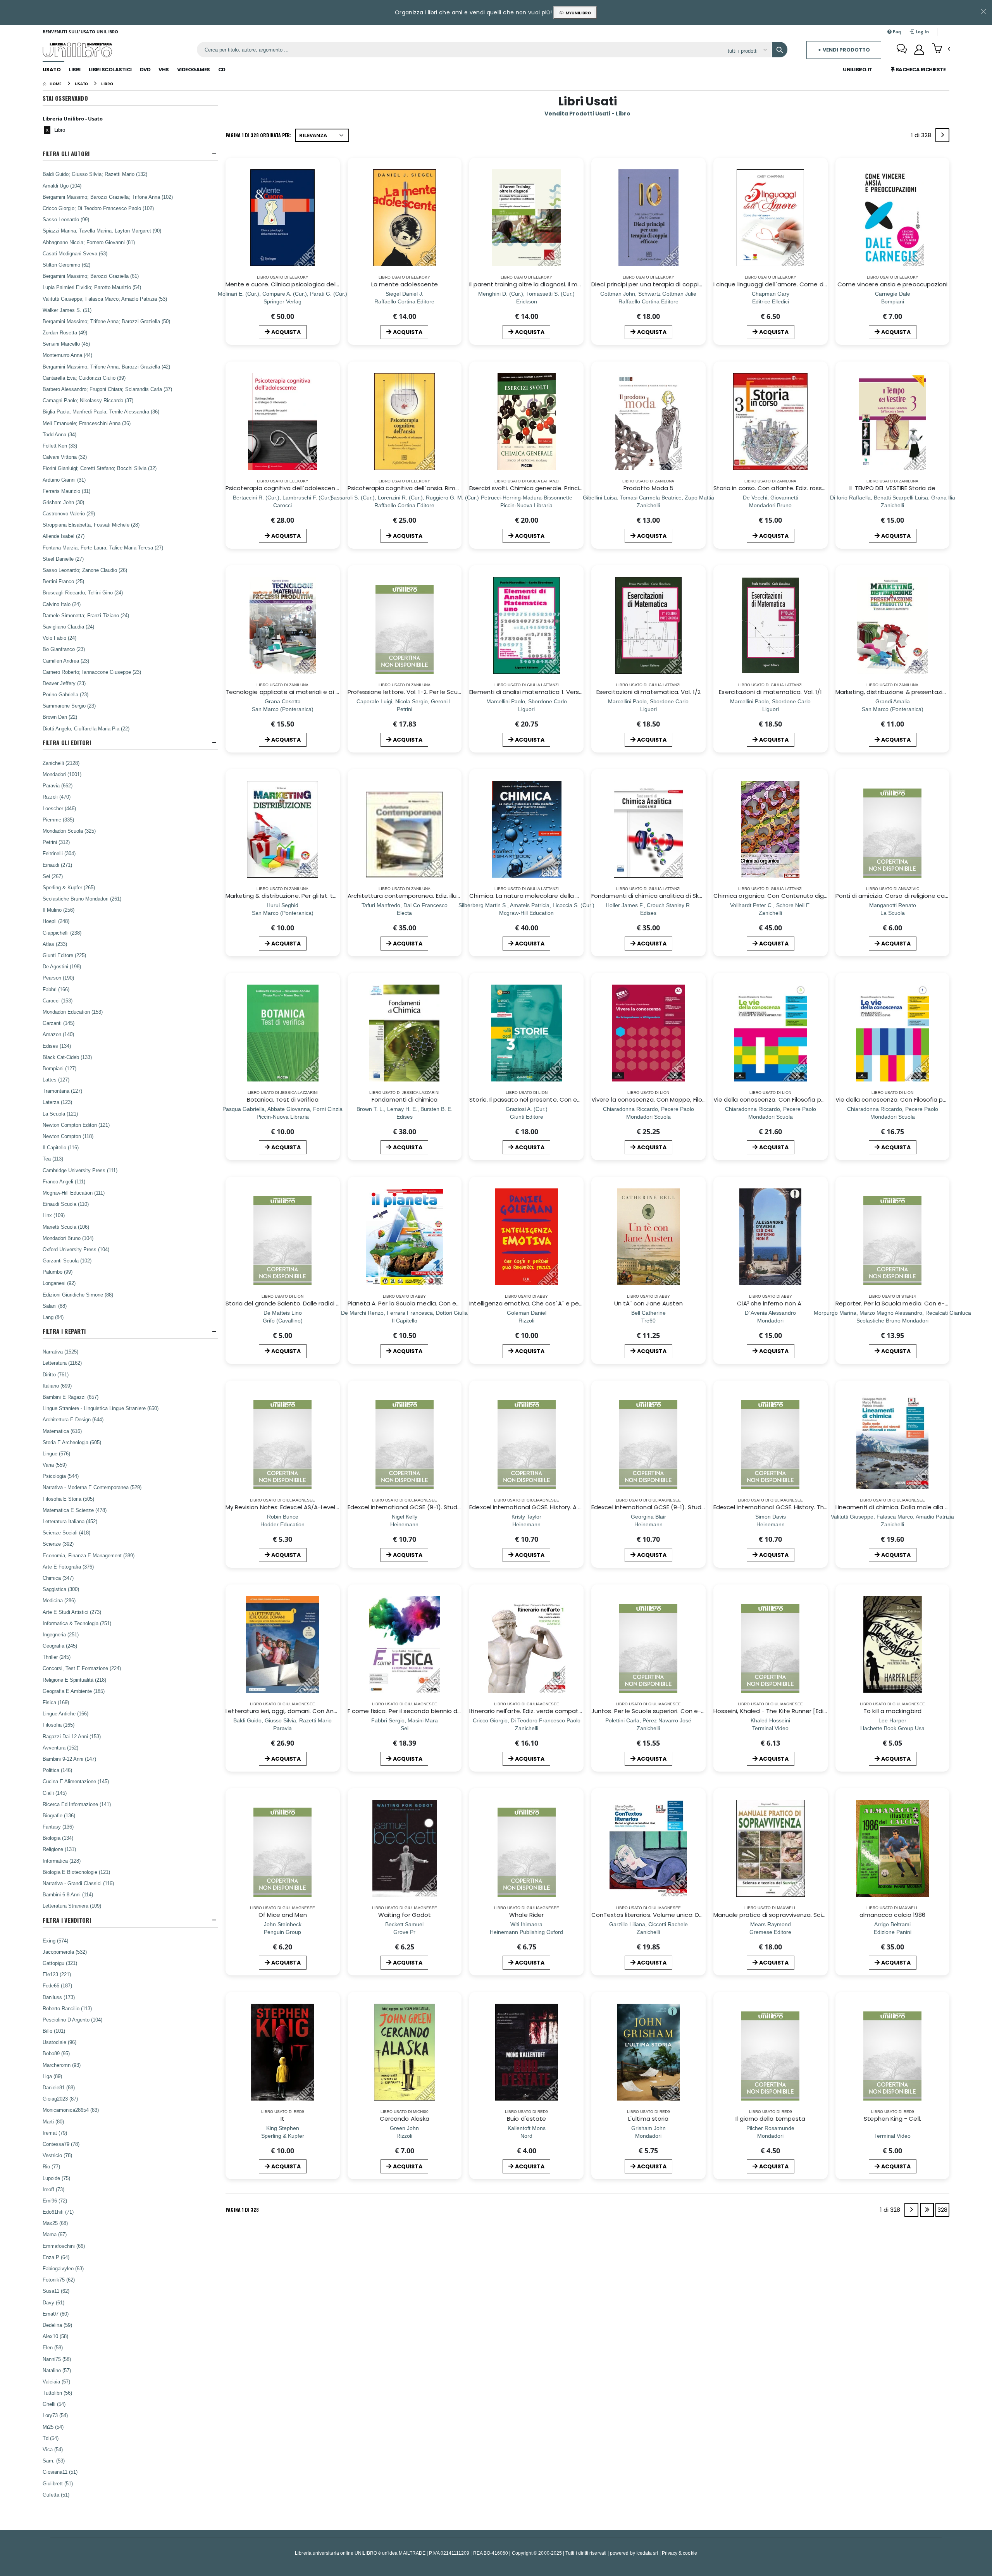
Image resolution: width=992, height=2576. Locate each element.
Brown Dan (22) (60, 717)
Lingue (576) (56, 1453)
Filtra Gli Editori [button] (67, 743)
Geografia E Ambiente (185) (74, 1691)
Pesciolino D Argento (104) (72, 2020)
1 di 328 (922, 137)
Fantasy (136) (58, 1827)
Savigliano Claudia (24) (68, 627)
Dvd (145, 70)
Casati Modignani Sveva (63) (75, 253)
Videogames (194, 70)
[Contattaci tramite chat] (902, 50)
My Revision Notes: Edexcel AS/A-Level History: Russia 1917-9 (312, 1507)
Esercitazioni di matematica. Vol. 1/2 (648, 692)
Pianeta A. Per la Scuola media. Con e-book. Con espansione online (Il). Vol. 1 (458, 1303)
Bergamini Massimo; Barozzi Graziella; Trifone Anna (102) (108, 197)
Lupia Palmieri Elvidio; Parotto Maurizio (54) (92, 287)
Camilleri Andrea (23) (66, 661)
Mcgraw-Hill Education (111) (74, 1193)
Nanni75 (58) (57, 2359)
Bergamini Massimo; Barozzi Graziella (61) (91, 276)
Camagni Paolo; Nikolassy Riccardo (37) (88, 400)
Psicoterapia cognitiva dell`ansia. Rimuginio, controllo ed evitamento (447, 488)
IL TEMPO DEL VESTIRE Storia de (892, 488)
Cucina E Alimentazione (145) (76, 1781)
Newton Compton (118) (68, 1136)
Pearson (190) (58, 978)
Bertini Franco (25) (63, 581)
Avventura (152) (60, 1748)
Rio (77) (51, 2166)
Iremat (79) (55, 2133)
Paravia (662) (58, 785)
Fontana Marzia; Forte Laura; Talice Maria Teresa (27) (103, 548)
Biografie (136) (59, 1815)
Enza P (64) (56, 2257)
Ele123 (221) (57, 1974)
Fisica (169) (56, 1702)
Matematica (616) (62, 1431)
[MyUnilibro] (919, 50)
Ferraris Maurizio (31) (66, 491)
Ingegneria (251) (61, 1634)
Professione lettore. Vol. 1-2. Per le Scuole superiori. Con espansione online (455, 692)
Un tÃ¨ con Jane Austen (649, 1303)
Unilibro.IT (858, 70)
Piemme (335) (58, 820)
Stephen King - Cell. (892, 2119)
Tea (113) (53, 1159)
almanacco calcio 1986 (893, 1915)
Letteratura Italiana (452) (70, 1521)
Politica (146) (57, 1770)
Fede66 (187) (57, 1985)
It (282, 2119)
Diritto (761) (56, 1374)
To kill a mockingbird (892, 1711)
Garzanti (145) (59, 1023)
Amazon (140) (58, 1034)
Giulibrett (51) (58, 2483)
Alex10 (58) (55, 2336)
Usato (52, 70)
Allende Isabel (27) (64, 536)
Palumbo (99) (58, 1272)
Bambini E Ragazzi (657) (71, 1397)
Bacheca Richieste (920, 70)
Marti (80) (53, 2121)
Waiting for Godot (405, 1915)
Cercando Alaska (405, 2119)
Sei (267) (53, 876)
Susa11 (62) (56, 2291)
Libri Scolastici (110, 70)
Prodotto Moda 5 (648, 488)
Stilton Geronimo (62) (66, 265)
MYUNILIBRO (577, 13)
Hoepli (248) (56, 921)
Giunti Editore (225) (64, 955)
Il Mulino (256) (59, 910)
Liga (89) (52, 2076)
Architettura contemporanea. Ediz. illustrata (411, 896)
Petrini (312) (56, 842)
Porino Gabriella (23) (65, 694)
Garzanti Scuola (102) (67, 1260)
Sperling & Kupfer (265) (69, 887)
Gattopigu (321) (60, 1963)
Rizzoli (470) (57, 797)
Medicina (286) (59, 1600)
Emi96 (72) (55, 2201)
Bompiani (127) (59, 1068)
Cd (222, 70)
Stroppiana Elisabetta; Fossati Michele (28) (91, 525)
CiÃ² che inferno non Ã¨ (770, 1303)
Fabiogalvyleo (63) (63, 2268)
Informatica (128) (62, 1861)
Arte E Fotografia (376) (68, 1567)
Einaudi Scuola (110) (66, 1204)
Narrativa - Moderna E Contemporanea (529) (92, 1487)
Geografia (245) (60, 1646)
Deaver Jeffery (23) (64, 683)
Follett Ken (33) (60, 446)
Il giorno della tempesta (770, 2119)
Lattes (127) (56, 1080)
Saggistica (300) (61, 1589)
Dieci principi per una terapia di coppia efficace (660, 284)
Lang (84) (53, 1317)
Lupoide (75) (56, 2178)
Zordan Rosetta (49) (65, 332)
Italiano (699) (57, 1386)
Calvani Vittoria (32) (65, 457)
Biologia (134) (58, 1838)
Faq (896, 32)
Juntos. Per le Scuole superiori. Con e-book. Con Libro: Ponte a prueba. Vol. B (702, 1711)
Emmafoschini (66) (64, 2246)
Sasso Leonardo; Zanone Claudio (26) (85, 570)
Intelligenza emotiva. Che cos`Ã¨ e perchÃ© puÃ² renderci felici (561, 1303)
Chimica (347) (58, 1578)
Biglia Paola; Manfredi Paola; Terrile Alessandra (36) (101, 412)
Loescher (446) (59, 808)
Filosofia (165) (59, 1725)
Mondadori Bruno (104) (68, 1238)
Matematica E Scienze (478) (75, 1510)
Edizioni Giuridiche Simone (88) (78, 1295)
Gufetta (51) (56, 2495)
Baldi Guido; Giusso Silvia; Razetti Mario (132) (95, 174)
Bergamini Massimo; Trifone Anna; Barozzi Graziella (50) (106, 321)
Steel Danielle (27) (63, 559)
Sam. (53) (54, 2461)
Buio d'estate (526, 2119)
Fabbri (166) (56, 989)
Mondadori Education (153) (73, 1012)
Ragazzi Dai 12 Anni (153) (72, 1736)
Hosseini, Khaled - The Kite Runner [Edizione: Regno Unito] (797, 1711)
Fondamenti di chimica (405, 1099)
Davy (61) (53, 2302)
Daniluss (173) (59, 1997)
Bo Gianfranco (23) (64, 649)
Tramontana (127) (62, 1091)
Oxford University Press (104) (76, 1249)
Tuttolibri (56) (57, 2393)
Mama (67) (55, 2234)
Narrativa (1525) (60, 1352)
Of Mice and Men (283, 1915)
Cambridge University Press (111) (80, 1170)
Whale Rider (526, 1915)
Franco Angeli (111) (64, 1181)
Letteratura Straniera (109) (72, 1906)
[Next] (942, 135)
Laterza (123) (57, 1102)
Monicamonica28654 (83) (71, 2110)
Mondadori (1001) (62, 774)
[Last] (927, 2210)
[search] (780, 50)
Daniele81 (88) (59, 2087)
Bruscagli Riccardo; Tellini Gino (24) (83, 592)
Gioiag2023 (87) (60, 2099)
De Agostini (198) (62, 966)
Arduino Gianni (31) (64, 480)
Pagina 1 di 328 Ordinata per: (258, 135)
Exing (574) (55, 1941)
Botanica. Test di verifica (283, 1099)
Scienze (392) (58, 1544)
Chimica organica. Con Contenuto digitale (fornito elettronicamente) (815, 896)
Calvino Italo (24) (62, 604)
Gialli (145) (55, 1793)
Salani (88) (55, 1306)
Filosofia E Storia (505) (68, 1499)
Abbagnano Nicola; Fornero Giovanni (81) (89, 242)
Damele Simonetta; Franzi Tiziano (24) (86, 615)
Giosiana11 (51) (60, 2472)
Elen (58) (53, 2347)
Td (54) (51, 2438)
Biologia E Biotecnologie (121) (76, 1872)
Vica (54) (53, 2449)
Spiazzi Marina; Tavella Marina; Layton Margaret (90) (102, 231)
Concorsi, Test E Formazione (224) (82, 1668)
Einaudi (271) (57, 865)
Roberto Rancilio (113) (67, 2008)
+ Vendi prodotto (844, 50)
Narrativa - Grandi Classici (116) (78, 1883)
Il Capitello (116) (61, 1147)
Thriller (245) (57, 1657)
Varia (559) (55, 1465)
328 (942, 2210)
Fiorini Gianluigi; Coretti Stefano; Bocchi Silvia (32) (100, 468)
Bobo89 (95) (56, 2053)
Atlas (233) (55, 944)
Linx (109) (54, 1215)
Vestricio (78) (57, 2155)
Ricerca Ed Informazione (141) (77, 1804)
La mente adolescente (405, 284)
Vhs (164, 70)
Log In (922, 32)
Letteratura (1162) (62, 1363)
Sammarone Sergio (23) (69, 706)
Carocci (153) (58, 1000)
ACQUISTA (286, 332)
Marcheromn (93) (62, 2065)
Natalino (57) (57, 2370)
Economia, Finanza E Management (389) (89, 1555)
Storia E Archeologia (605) (72, 1442)
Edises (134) (57, 1046)
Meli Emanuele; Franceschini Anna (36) (87, 423)
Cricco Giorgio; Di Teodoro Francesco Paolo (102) (98, 208)
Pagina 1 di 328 (242, 2210)
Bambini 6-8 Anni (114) (68, 1894)
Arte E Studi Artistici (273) (72, 1612)
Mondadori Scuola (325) (69, 831)
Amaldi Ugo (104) (62, 186)
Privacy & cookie (679, 2553)
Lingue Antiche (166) (65, 1713)
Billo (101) (54, 2031)
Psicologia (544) (61, 1476)
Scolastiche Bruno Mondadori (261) (82, 899)
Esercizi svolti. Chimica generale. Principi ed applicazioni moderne (564, 488)
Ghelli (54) (54, 2404)
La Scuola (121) (60, 1114)
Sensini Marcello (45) (66, 344)
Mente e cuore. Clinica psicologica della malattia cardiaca (310, 284)
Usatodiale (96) (59, 2042)
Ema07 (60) (56, 2314)
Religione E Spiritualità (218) (74, 1680)
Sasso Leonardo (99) (66, 219)
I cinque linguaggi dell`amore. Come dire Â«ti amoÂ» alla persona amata (819, 284)
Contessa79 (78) (61, 2144)
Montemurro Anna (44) (67, 355)
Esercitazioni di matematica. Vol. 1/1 (770, 692)
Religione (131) (59, 1849)
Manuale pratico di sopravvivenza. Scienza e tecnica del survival (806, 1915)
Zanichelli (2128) (61, 763)
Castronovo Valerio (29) (69, 513)
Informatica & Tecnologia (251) (77, 1623)
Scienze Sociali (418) (66, 1533)
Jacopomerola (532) (65, 1952)
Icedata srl (647, 2553)
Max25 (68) (55, 2223)
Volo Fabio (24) (59, 638)
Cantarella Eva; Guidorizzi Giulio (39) (84, 378)
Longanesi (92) (59, 1283)
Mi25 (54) (53, 2427)
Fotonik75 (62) (59, 2280)
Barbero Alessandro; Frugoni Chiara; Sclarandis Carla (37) (107, 389)
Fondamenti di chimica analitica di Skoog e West (662, 896)
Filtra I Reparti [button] (64, 1331)
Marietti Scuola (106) (66, 1227)
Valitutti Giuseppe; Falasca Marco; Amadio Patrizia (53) (105, 299)
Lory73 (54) (55, 2415)
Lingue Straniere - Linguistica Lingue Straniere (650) (101, 1408)
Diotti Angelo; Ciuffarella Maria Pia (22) (86, 728)
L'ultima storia (648, 2119)
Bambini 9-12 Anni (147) (69, 1759)
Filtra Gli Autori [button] (66, 154)
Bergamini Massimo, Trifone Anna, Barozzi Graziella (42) (106, 367)
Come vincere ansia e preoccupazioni (893, 284)
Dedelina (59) (57, 2325)
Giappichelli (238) (62, 933)
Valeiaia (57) (56, 2381)
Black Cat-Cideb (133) (67, 1057)
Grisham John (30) (63, 502)
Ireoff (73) (53, 2189)
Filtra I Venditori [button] (67, 1920)
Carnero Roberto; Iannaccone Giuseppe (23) (92, 672)
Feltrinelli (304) (59, 853)
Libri (75, 70)
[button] (941, 49)
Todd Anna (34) (59, 434)
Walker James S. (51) (67, 310)
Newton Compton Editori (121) (76, 1125)
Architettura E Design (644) (73, 1419)
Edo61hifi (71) (58, 2212)
